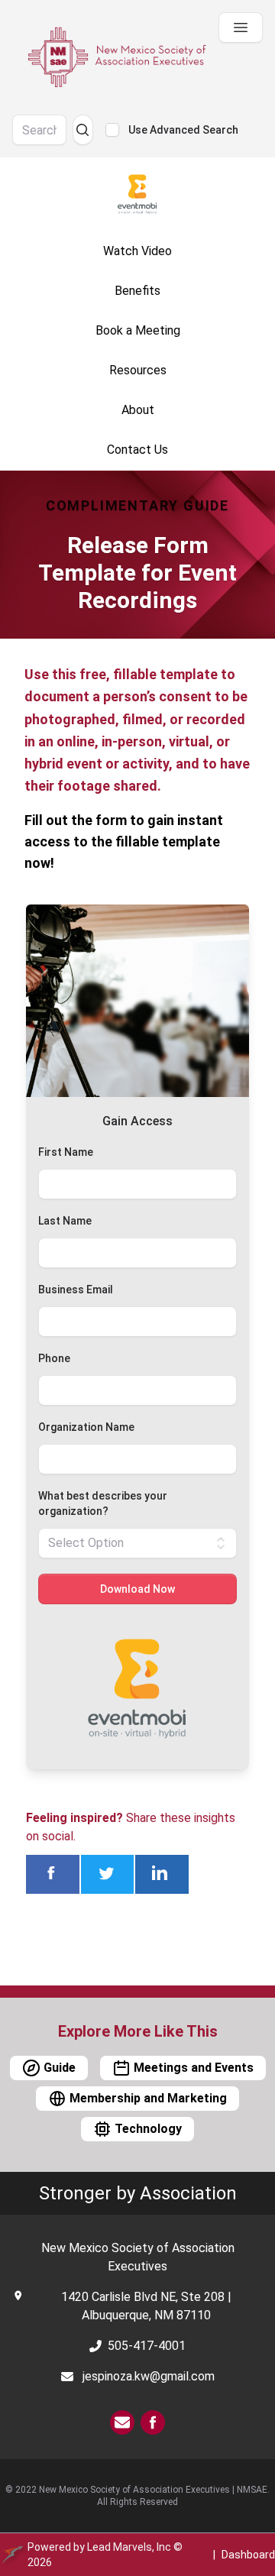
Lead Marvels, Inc (129, 2547)
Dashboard (248, 2555)
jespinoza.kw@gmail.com (149, 2376)
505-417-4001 (147, 2346)
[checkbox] (112, 130)
